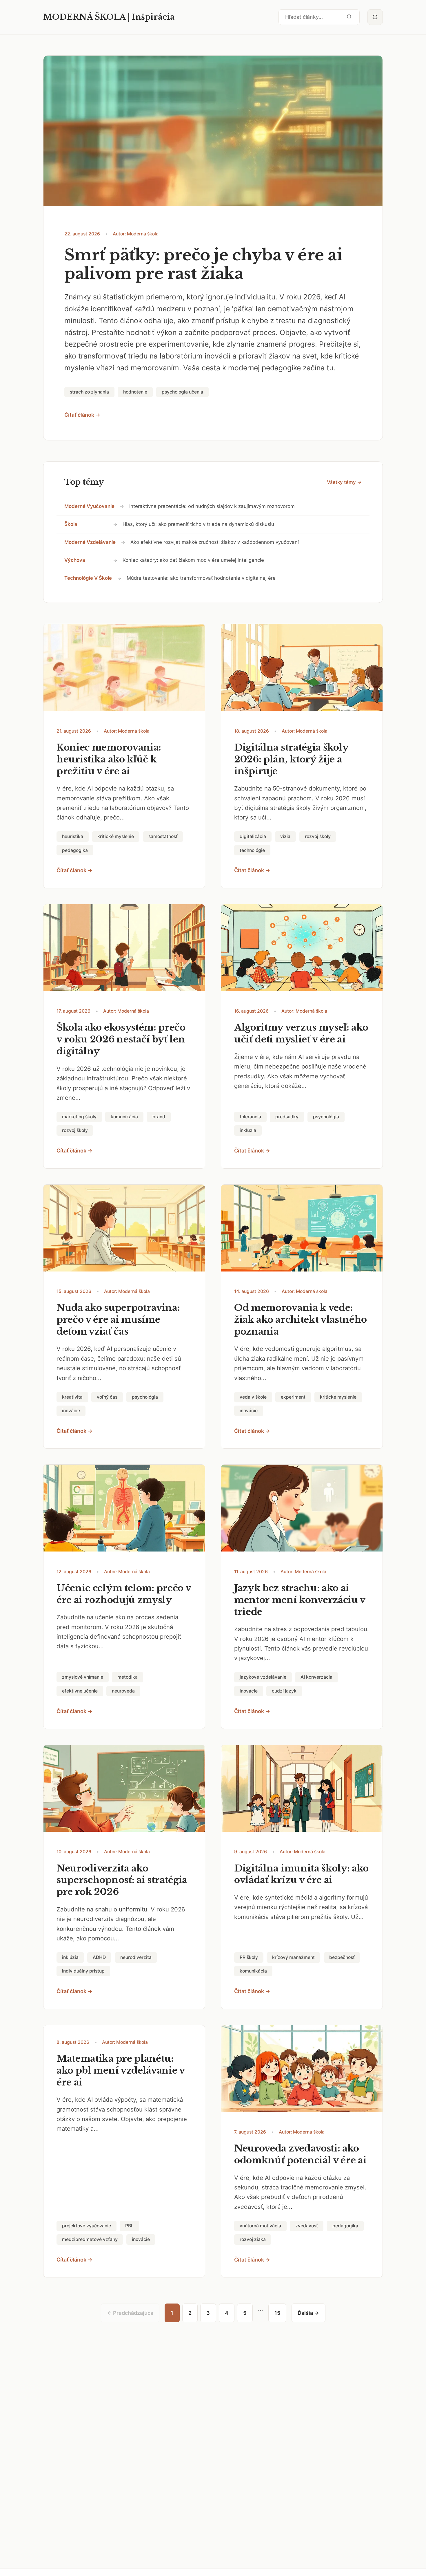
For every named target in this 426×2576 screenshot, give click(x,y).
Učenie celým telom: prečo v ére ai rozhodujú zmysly (124, 1594)
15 (277, 2313)
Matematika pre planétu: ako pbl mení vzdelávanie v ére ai (121, 2070)
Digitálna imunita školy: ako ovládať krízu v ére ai (301, 1874)
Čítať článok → (82, 415)
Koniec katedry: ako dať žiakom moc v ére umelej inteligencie (193, 560)
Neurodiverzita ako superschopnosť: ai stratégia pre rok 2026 (122, 1880)
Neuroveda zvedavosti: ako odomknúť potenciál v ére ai (300, 2154)
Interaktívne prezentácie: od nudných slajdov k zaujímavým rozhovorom (212, 506)
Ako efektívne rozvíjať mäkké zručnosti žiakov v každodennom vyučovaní (215, 542)
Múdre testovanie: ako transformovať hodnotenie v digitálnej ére (201, 578)
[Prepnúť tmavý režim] (375, 17)
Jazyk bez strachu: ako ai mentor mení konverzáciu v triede (300, 1600)
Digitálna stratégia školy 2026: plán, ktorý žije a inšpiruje (291, 759)
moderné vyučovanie (89, 506)
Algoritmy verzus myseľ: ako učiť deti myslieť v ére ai (301, 1033)
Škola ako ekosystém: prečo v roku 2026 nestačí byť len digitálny (121, 1039)
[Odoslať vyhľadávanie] (349, 17)
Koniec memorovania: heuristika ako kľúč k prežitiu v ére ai (109, 759)
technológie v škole (88, 578)
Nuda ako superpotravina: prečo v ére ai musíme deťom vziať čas (118, 1320)
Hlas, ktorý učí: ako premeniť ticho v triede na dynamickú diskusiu (198, 524)
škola (71, 524)
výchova (75, 560)
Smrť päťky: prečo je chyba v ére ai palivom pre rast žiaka (203, 264)
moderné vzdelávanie (90, 542)
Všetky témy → (344, 482)
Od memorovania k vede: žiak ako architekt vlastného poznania (301, 1320)
